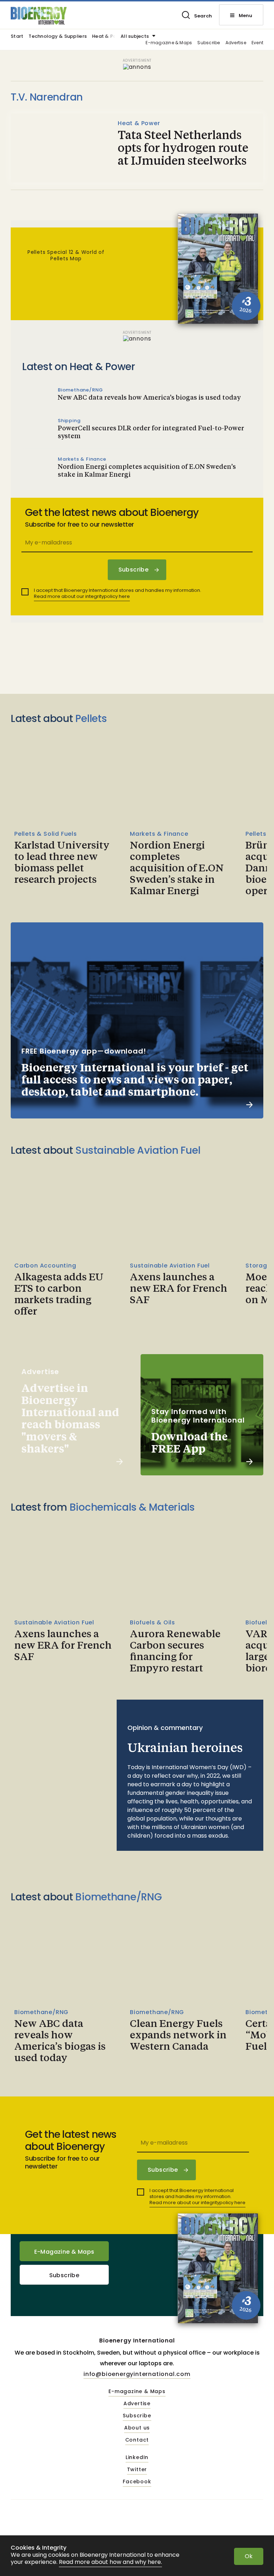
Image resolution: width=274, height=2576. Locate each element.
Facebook (137, 2482)
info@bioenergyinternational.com (137, 2374)
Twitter (137, 2470)
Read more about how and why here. (110, 2562)
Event (257, 43)
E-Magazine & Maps (64, 2252)
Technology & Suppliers (58, 37)
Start (17, 37)
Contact (137, 2440)
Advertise (236, 43)
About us (137, 2428)
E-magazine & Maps (169, 43)
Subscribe (209, 43)
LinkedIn (137, 2458)
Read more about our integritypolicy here (82, 596)
